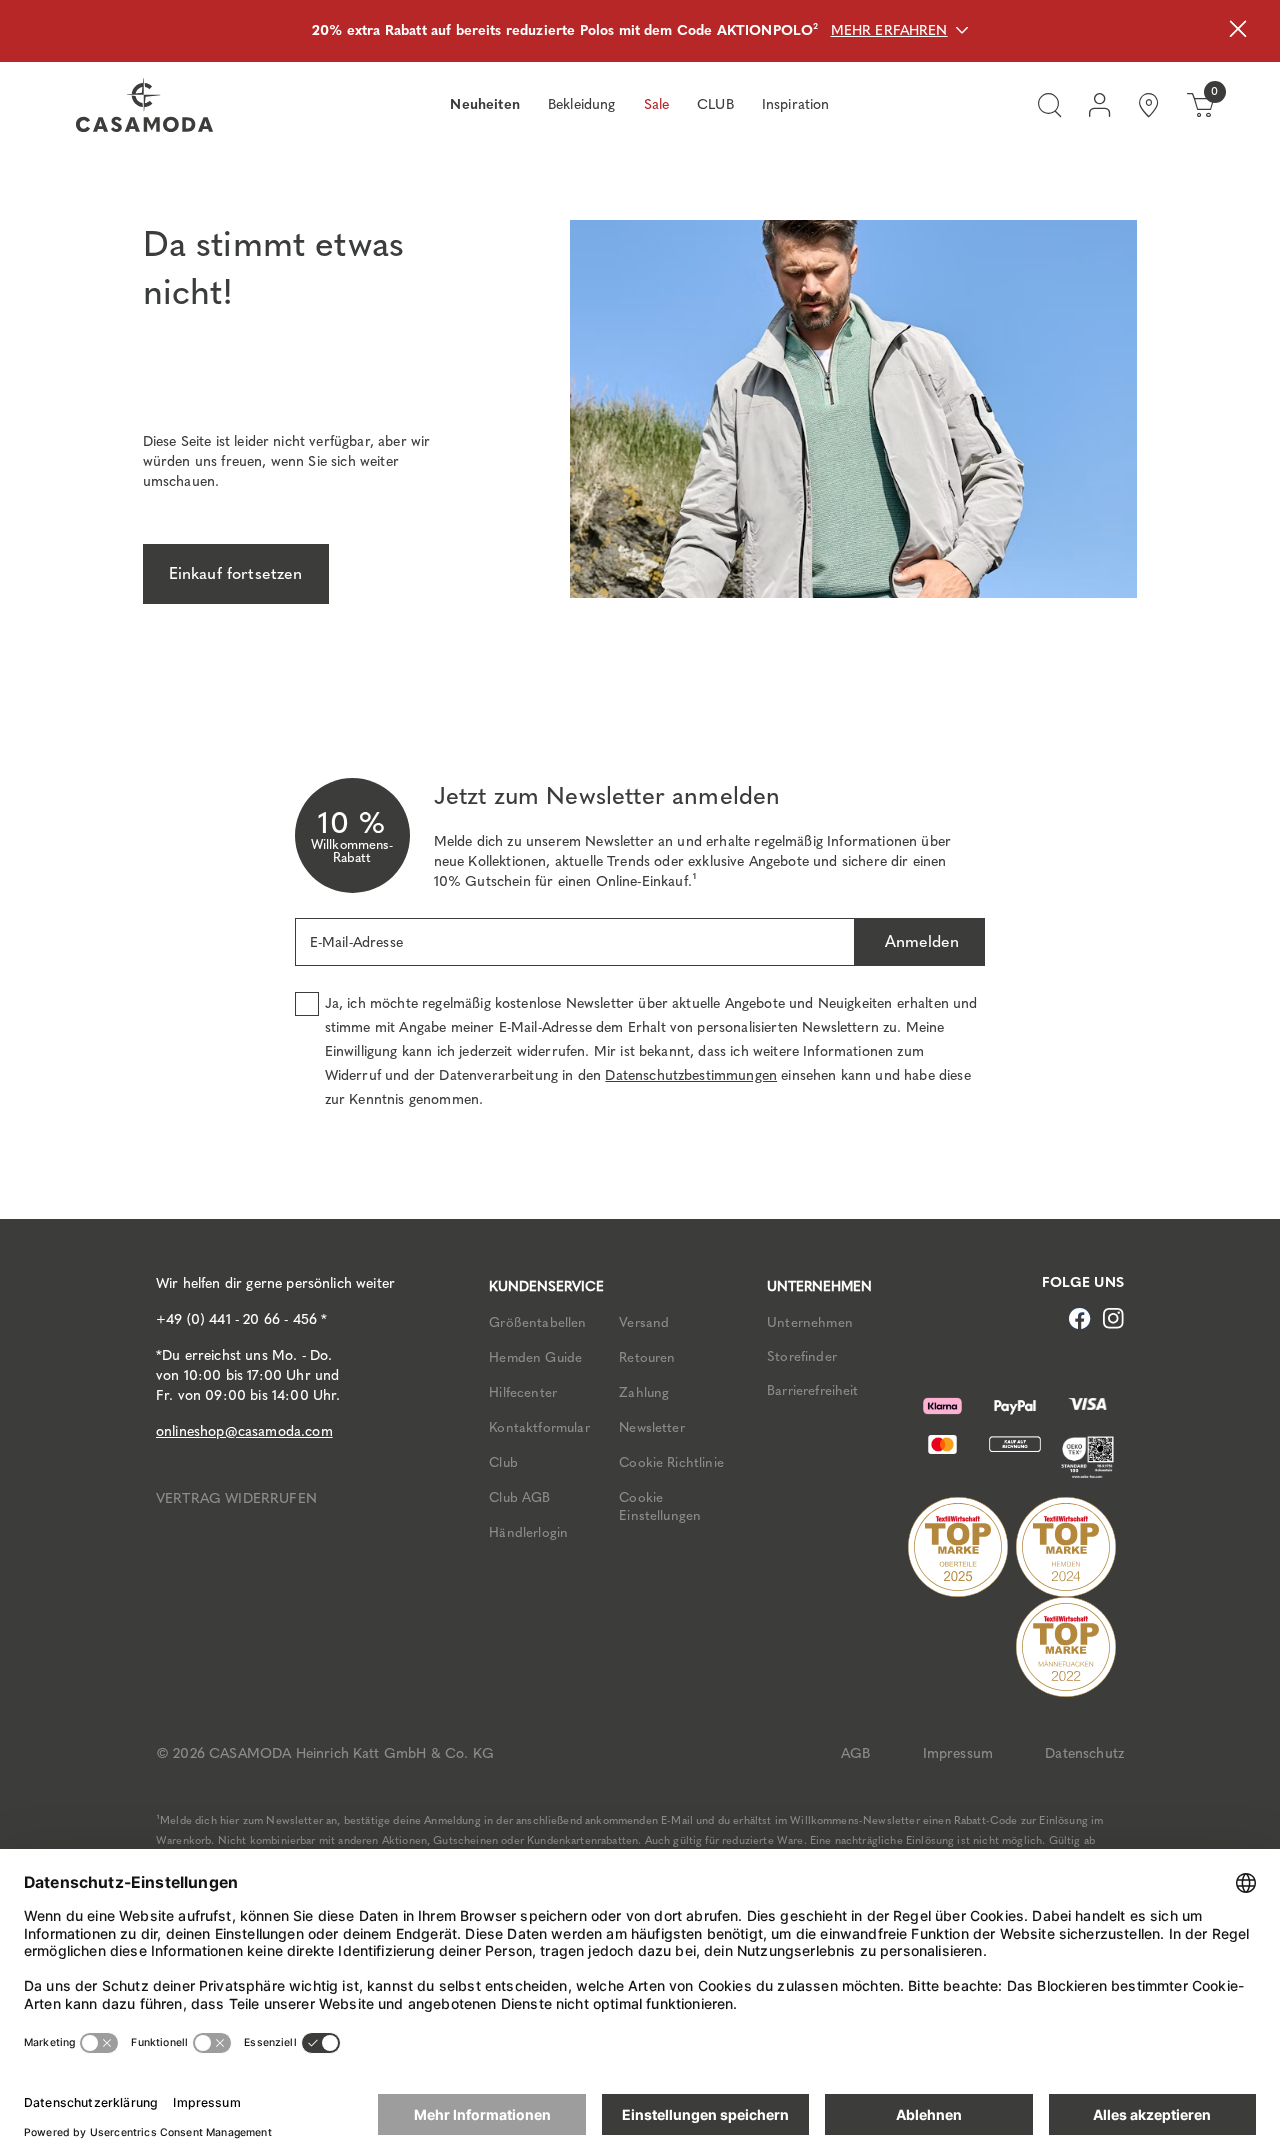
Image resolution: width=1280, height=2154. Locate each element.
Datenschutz (1084, 1753)
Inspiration (796, 104)
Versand (644, 1322)
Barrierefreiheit (813, 1390)
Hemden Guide (535, 1357)
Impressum (958, 1753)
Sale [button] (657, 104)
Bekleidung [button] (582, 104)
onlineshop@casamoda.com (244, 1431)
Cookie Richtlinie (671, 1462)
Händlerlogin (528, 1532)
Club (503, 1462)
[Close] (1238, 31)
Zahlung (644, 1392)
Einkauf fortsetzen (236, 573)
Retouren (647, 1357)
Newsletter (652, 1427)
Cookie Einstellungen (660, 1506)
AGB (855, 1753)
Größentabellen (537, 1322)
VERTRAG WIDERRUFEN (236, 1498)
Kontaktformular (539, 1427)
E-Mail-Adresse (356, 942)
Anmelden (919, 941)
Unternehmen (810, 1322)
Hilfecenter (523, 1392)
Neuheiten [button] (484, 104)
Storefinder (802, 1356)
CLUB (715, 104)
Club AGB (519, 1497)
